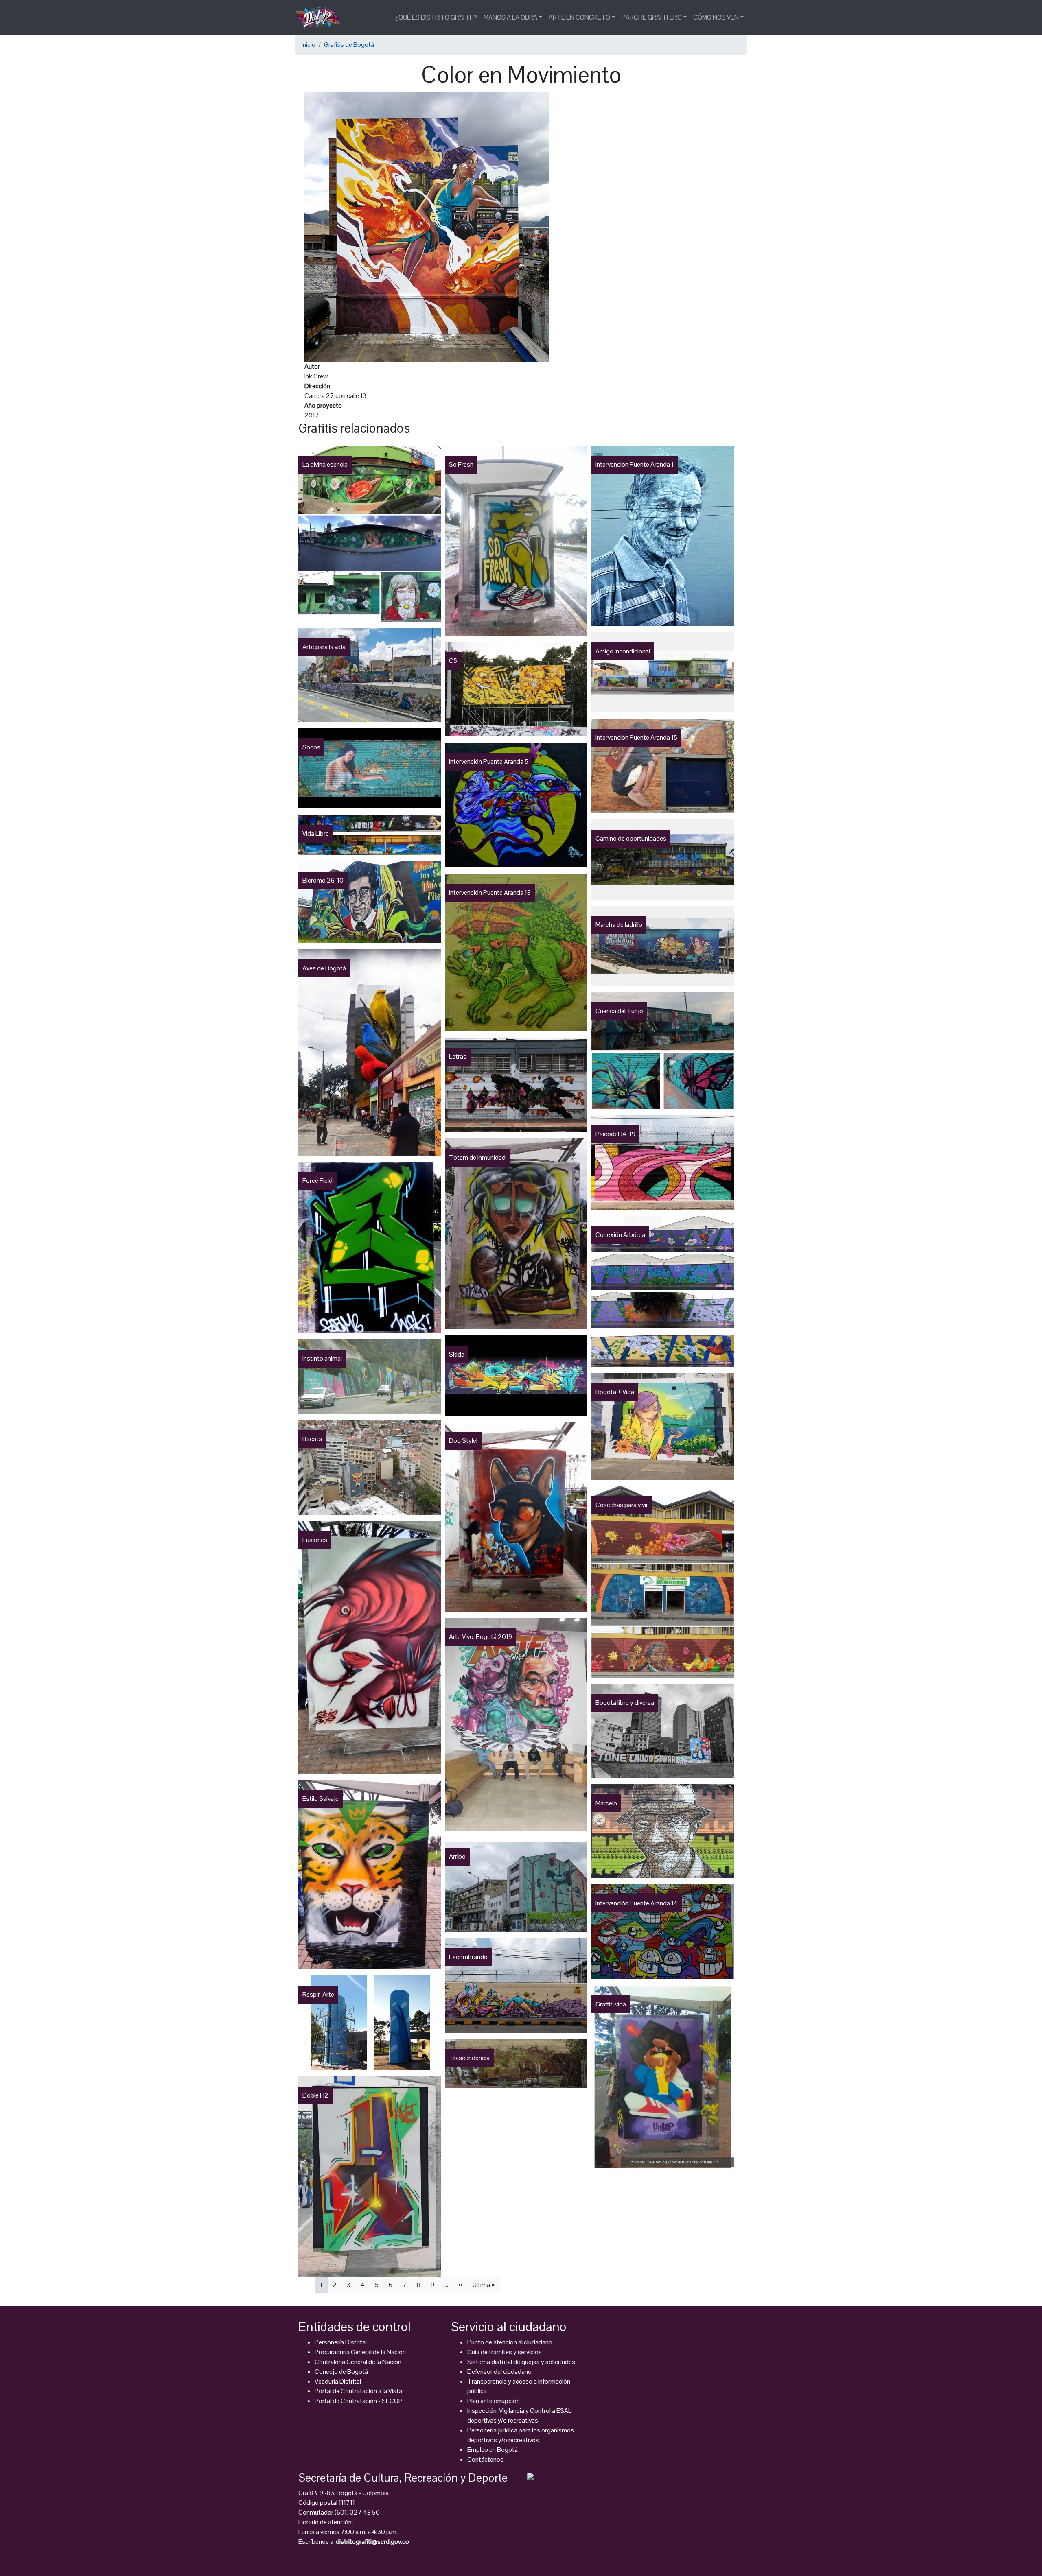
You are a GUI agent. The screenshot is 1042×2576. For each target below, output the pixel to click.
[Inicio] (321, 17)
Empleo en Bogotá (493, 2450)
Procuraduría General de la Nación (360, 2352)
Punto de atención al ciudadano (510, 2342)
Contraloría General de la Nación (358, 2362)
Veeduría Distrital (338, 2381)
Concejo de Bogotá (341, 2372)
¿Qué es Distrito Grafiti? (436, 17)
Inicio (309, 45)
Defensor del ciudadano (499, 2372)
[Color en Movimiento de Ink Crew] (427, 226)
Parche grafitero (652, 17)
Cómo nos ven (716, 17)
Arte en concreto (579, 17)
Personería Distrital (341, 2342)
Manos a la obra (510, 17)
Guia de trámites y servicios (505, 2352)
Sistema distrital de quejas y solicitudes (521, 2362)
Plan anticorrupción (494, 2401)
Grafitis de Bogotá (349, 45)
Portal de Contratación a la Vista (358, 2391)
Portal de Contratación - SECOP (359, 2401)
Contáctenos (485, 2459)
